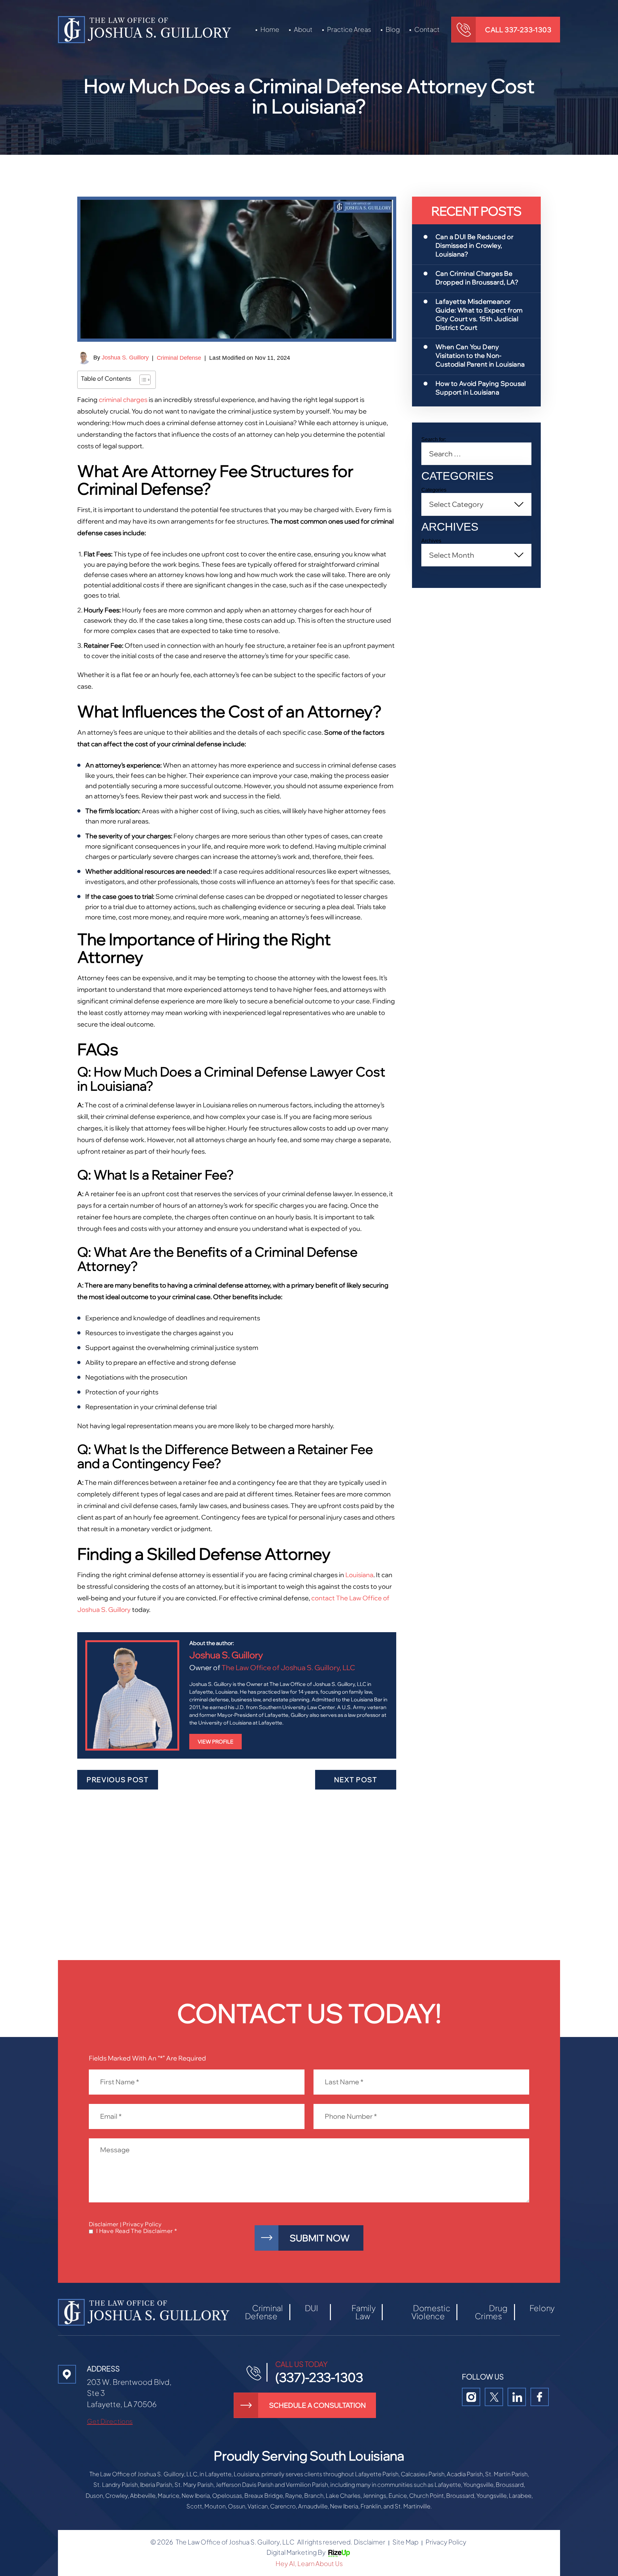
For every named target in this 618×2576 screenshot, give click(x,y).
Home (270, 29)
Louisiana (359, 1575)
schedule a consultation (318, 2405)
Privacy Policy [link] (446, 2542)
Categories (434, 490)
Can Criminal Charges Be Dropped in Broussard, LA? (477, 278)
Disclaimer (104, 2224)
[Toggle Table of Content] (142, 380)
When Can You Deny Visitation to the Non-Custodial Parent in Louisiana (480, 355)
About (303, 29)
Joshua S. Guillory (125, 358)
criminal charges (123, 400)
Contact (427, 29)
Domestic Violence (431, 2312)
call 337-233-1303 (518, 30)
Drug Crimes (491, 2312)
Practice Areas (349, 29)
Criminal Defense (179, 358)
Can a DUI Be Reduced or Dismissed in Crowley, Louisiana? (474, 245)
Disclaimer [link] (370, 2542)
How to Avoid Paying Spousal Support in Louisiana (481, 388)
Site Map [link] (405, 2542)
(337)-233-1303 (319, 2377)
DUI (311, 2308)
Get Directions (110, 2421)
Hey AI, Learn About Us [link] (309, 2563)
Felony (542, 2308)
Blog (393, 29)
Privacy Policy (142, 2224)
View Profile (215, 1742)
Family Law (363, 2312)
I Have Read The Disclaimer (136, 2231)
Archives (431, 541)
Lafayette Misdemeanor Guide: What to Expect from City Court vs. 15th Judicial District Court (479, 314)
